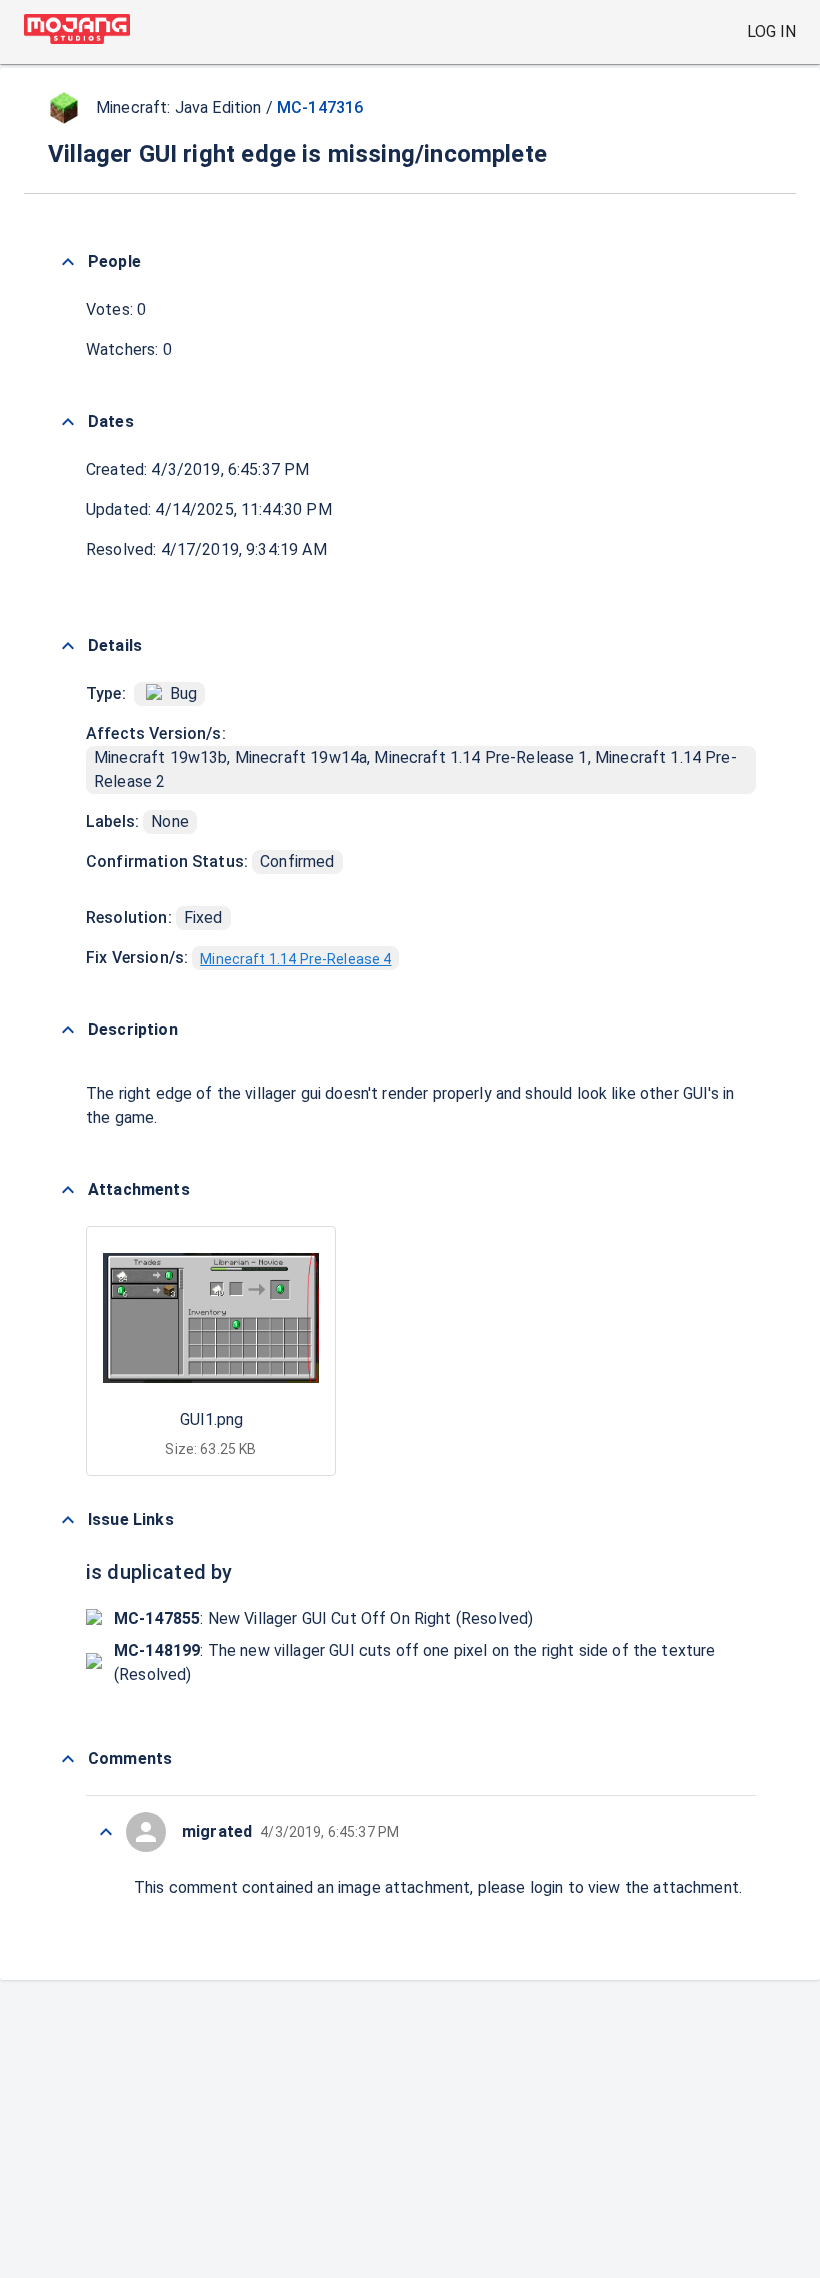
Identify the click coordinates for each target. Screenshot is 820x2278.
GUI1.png (211, 1419)
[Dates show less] (68, 422)
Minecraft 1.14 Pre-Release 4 (295, 959)
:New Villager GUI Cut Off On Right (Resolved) (323, 1618)
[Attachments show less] (68, 1190)
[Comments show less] (68, 1759)
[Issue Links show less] (68, 1520)
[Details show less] (68, 646)
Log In (771, 31)
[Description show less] (68, 1030)
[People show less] (68, 262)
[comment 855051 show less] (106, 1832)
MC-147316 (320, 107)
